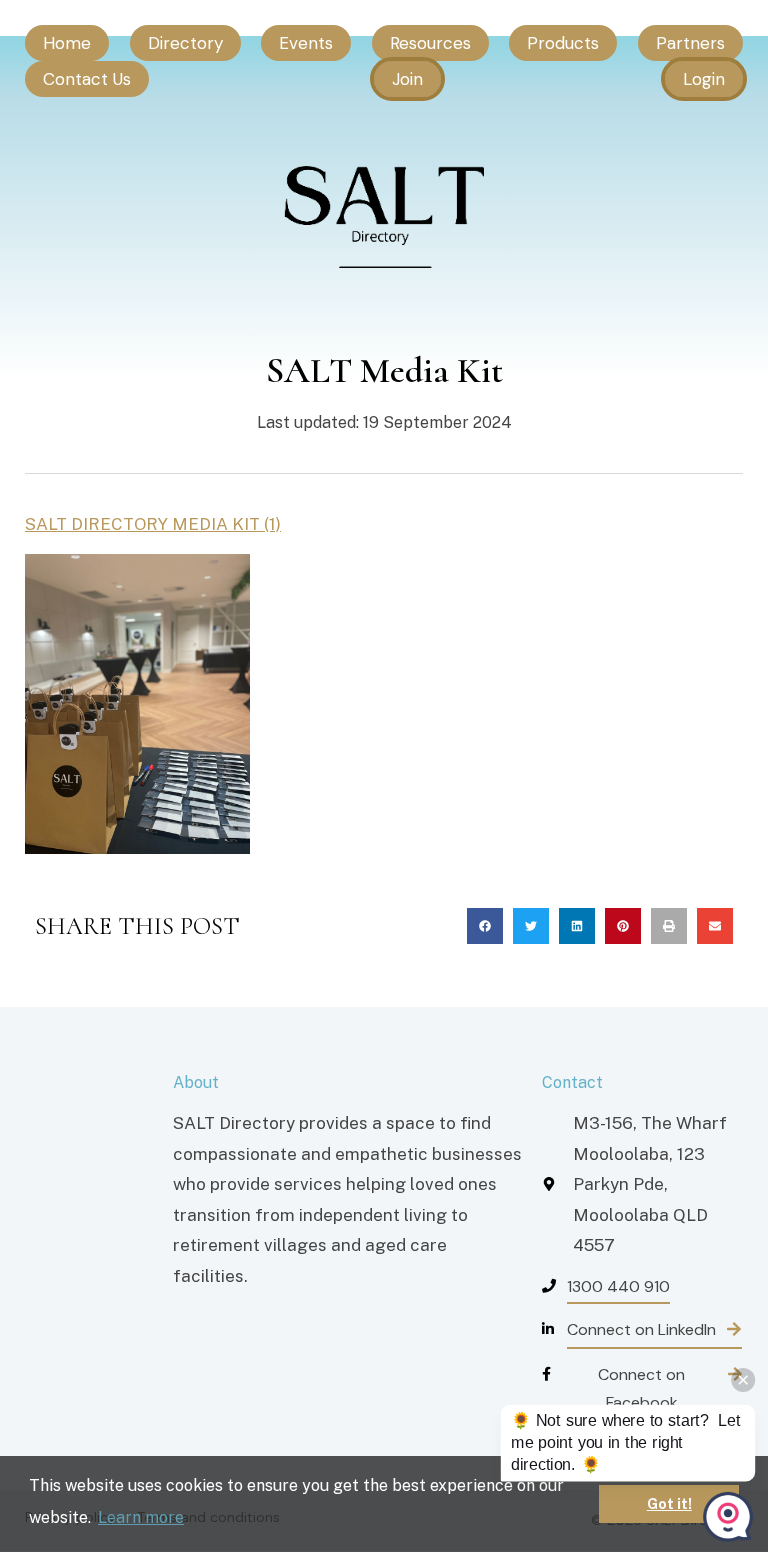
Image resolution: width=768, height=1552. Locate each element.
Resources (430, 43)
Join (407, 79)
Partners (690, 43)
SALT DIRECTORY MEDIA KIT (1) (153, 524)
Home (67, 43)
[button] (485, 926)
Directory (185, 43)
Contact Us (87, 79)
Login (704, 79)
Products (563, 43)
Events (306, 43)
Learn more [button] (141, 1517)
